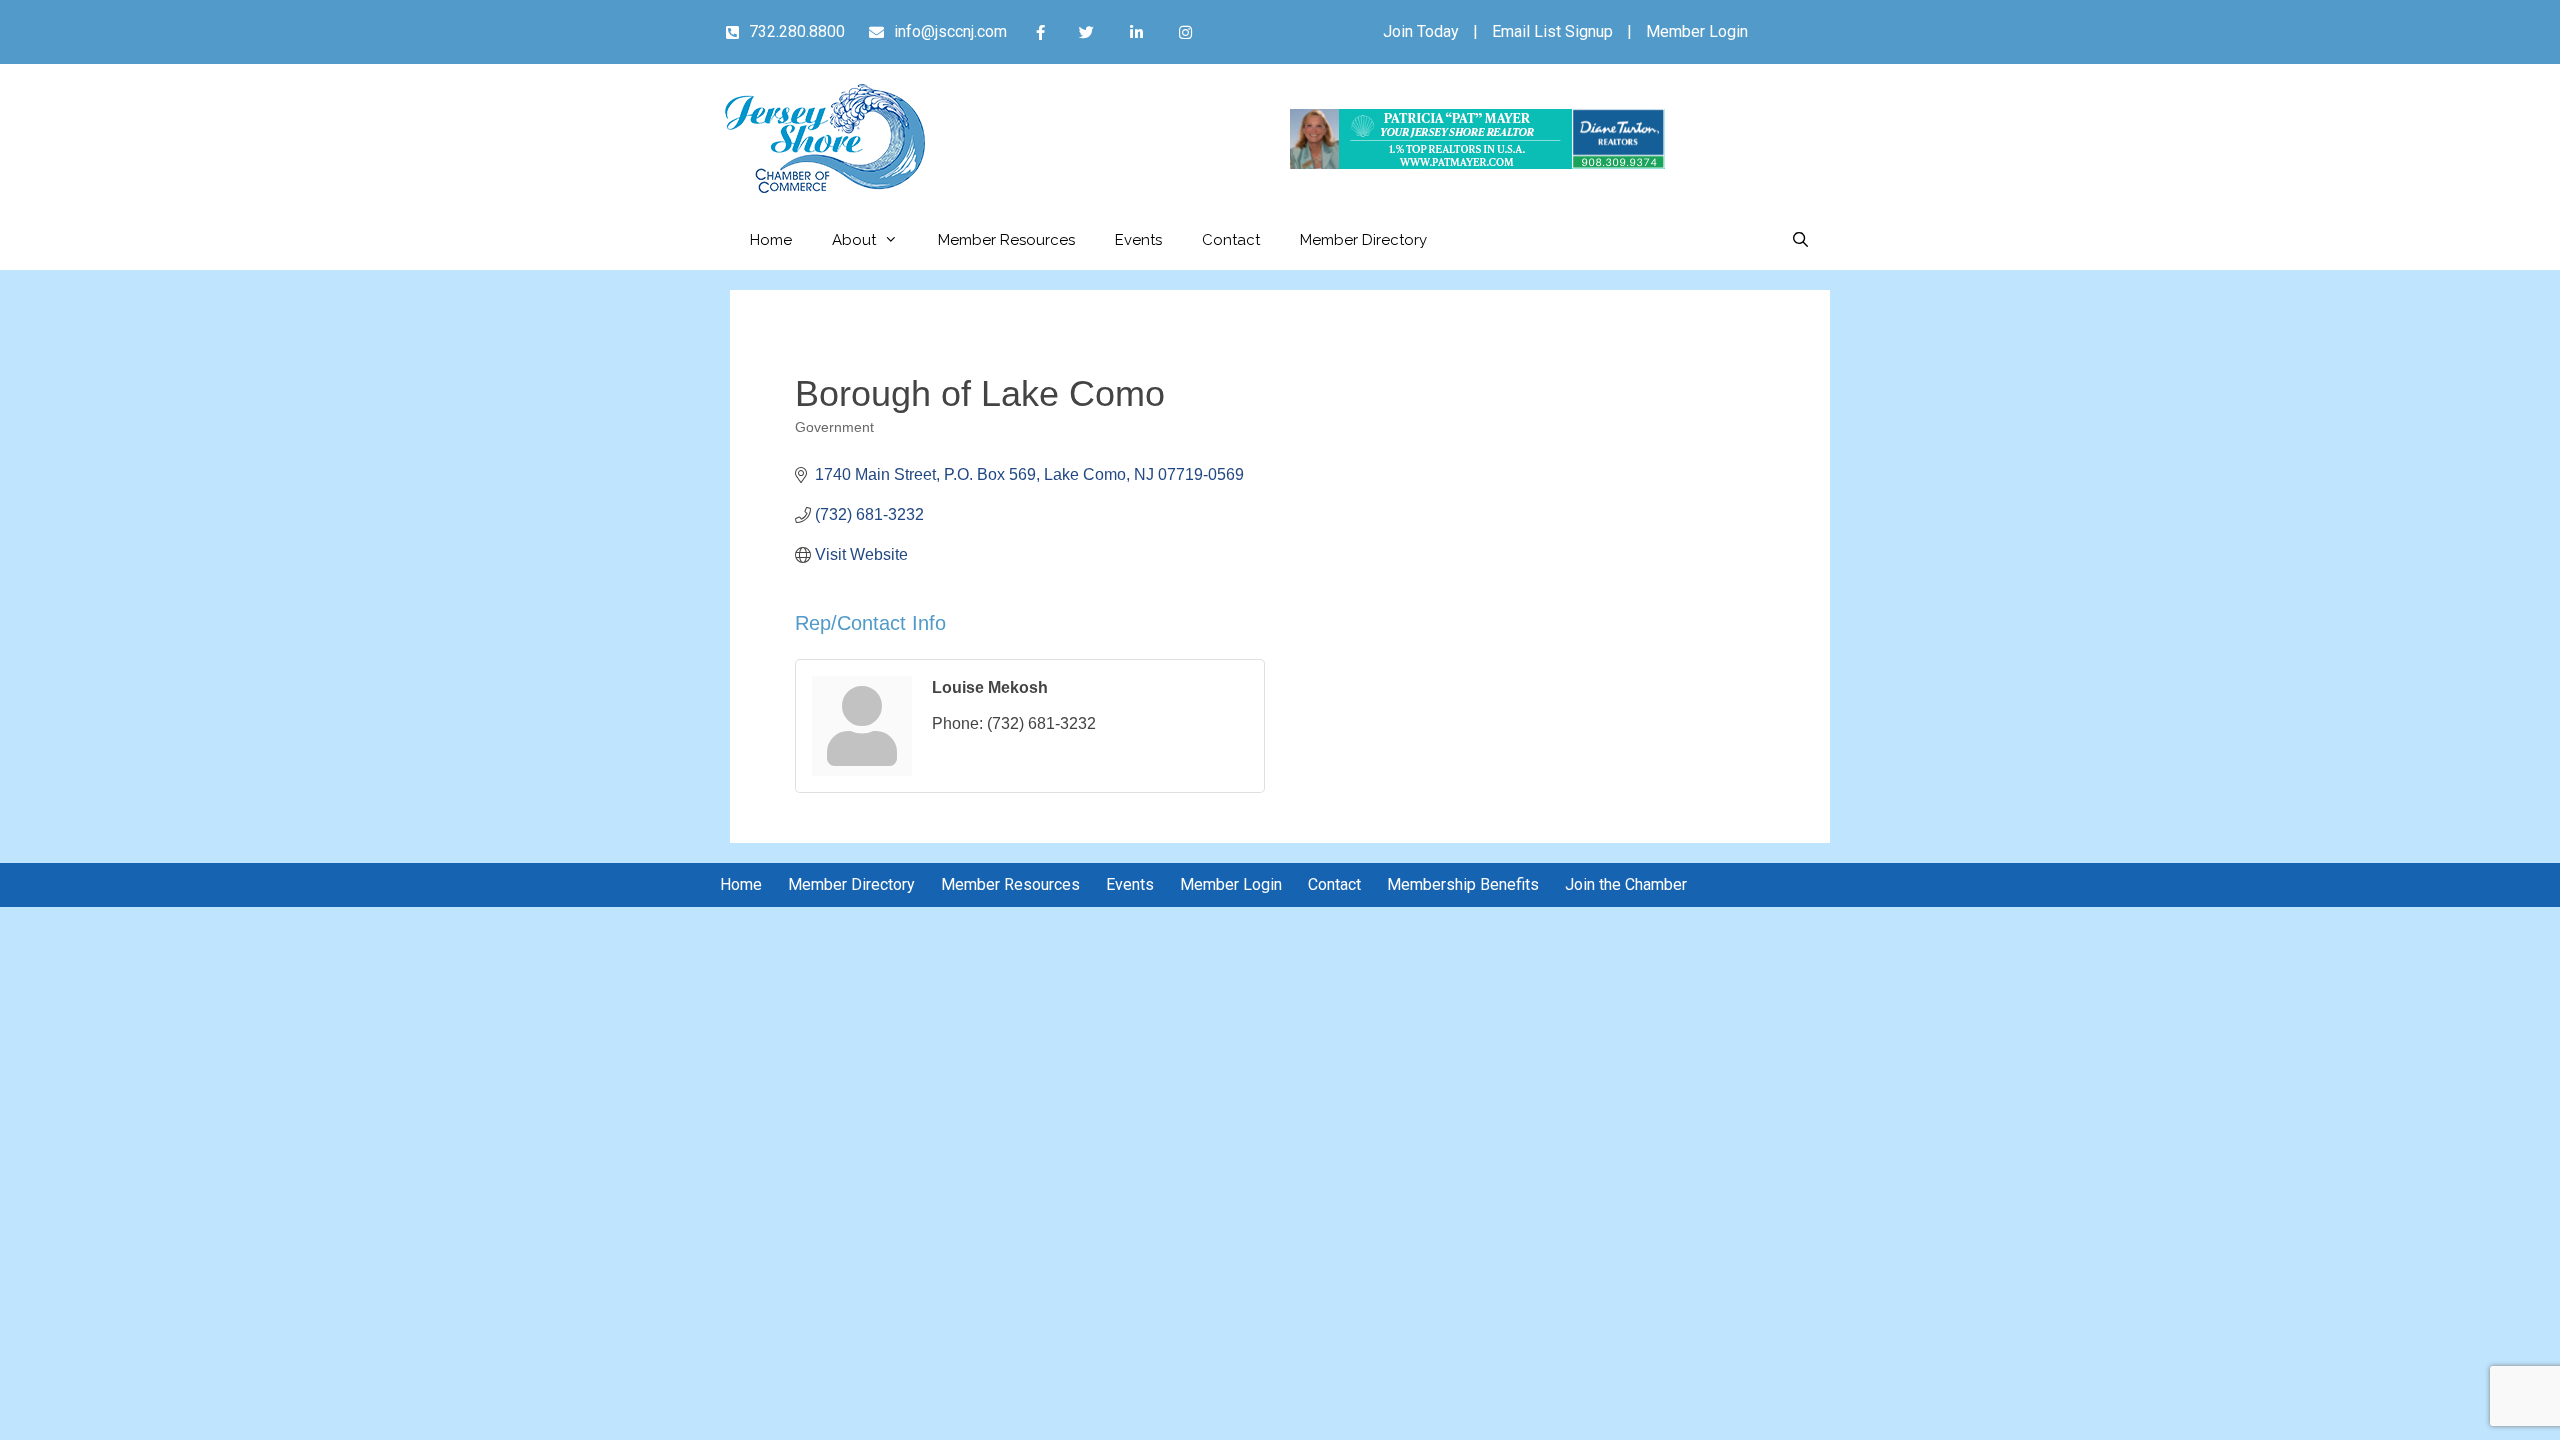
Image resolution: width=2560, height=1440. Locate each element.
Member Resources (1006, 240)
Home (771, 240)
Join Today (1421, 31)
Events (1138, 240)
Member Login (1697, 31)
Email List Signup (1552, 31)
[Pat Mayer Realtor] (1477, 163)
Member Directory (1363, 240)
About (854, 240)
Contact (1231, 240)
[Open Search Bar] (1800, 240)
